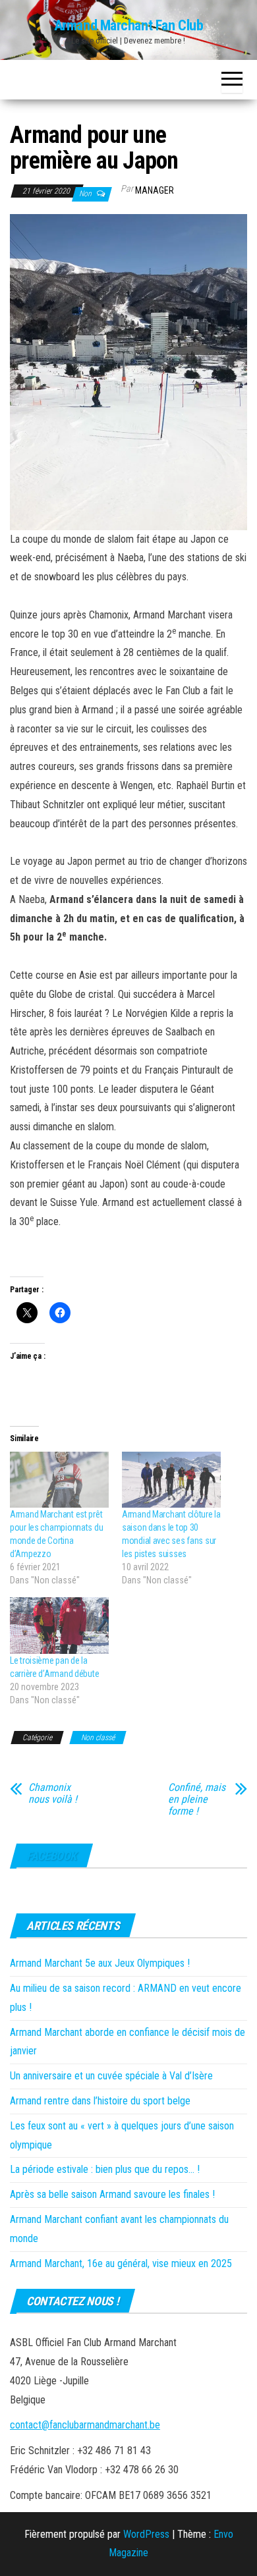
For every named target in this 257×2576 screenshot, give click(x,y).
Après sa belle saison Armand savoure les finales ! (112, 2194)
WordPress (146, 2534)
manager (155, 190)
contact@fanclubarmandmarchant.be (85, 2425)
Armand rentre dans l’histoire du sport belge (100, 2101)
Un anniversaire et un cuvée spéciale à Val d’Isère (111, 2076)
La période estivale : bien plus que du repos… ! (105, 2169)
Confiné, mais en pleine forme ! (197, 1799)
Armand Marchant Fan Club (128, 25)
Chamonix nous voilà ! (53, 1794)
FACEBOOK (51, 1856)
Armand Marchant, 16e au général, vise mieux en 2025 (121, 2263)
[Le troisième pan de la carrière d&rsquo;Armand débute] (59, 1626)
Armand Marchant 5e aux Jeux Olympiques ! (100, 1963)
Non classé (98, 1738)
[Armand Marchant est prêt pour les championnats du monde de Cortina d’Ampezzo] (59, 1480)
